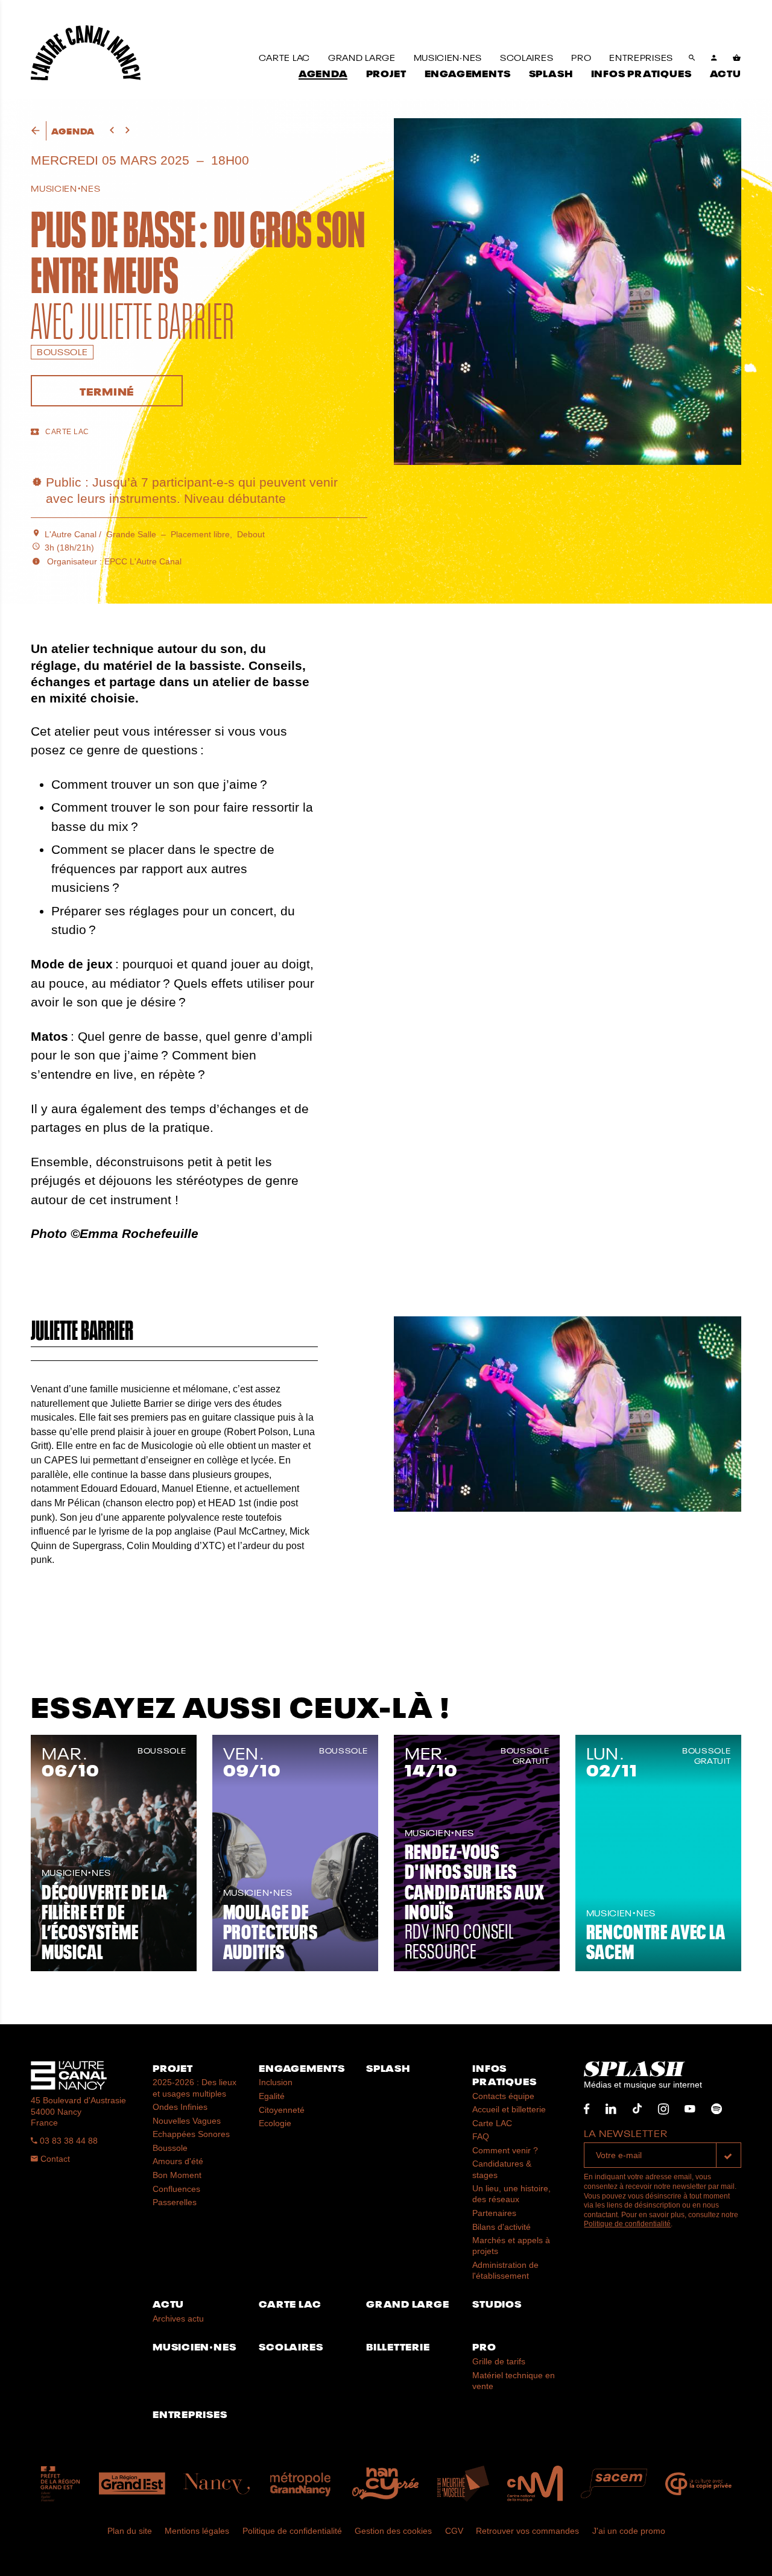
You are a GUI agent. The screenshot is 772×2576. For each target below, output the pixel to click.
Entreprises (190, 2413)
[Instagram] (663, 2109)
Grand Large (408, 2303)
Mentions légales (197, 2531)
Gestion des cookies (393, 2531)
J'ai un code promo (629, 2531)
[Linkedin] (611, 2109)
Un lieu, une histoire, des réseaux (511, 2194)
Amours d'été (178, 2161)
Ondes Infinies (180, 2107)
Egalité (272, 2096)
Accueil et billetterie (509, 2109)
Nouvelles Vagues (187, 2121)
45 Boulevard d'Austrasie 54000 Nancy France (78, 2111)
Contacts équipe (503, 2096)
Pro (484, 2346)
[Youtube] (690, 2109)
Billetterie (398, 2346)
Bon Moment (177, 2175)
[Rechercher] (692, 58)
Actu (168, 2303)
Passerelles (175, 2202)
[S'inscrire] (729, 2155)
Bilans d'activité (501, 2227)
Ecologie (275, 2123)
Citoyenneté (282, 2110)
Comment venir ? (505, 2150)
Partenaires (494, 2213)
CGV (454, 2531)
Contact (54, 2159)
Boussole (170, 2148)
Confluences (176, 2189)
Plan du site (130, 2531)
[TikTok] (637, 2109)
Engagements (302, 2067)
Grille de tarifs (499, 2361)
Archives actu (178, 2319)
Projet (173, 2067)
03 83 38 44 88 (68, 2141)
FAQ (481, 2136)
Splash (388, 2067)
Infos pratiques (504, 2074)
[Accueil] (86, 53)
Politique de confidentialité (627, 2224)
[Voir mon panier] (737, 58)
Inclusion (276, 2082)
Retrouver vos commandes (527, 2531)
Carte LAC (492, 2123)
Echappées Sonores (191, 2134)
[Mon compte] (714, 58)
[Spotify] (717, 2109)
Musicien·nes (194, 2346)
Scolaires (291, 2346)
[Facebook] (587, 2109)
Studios (497, 2303)
